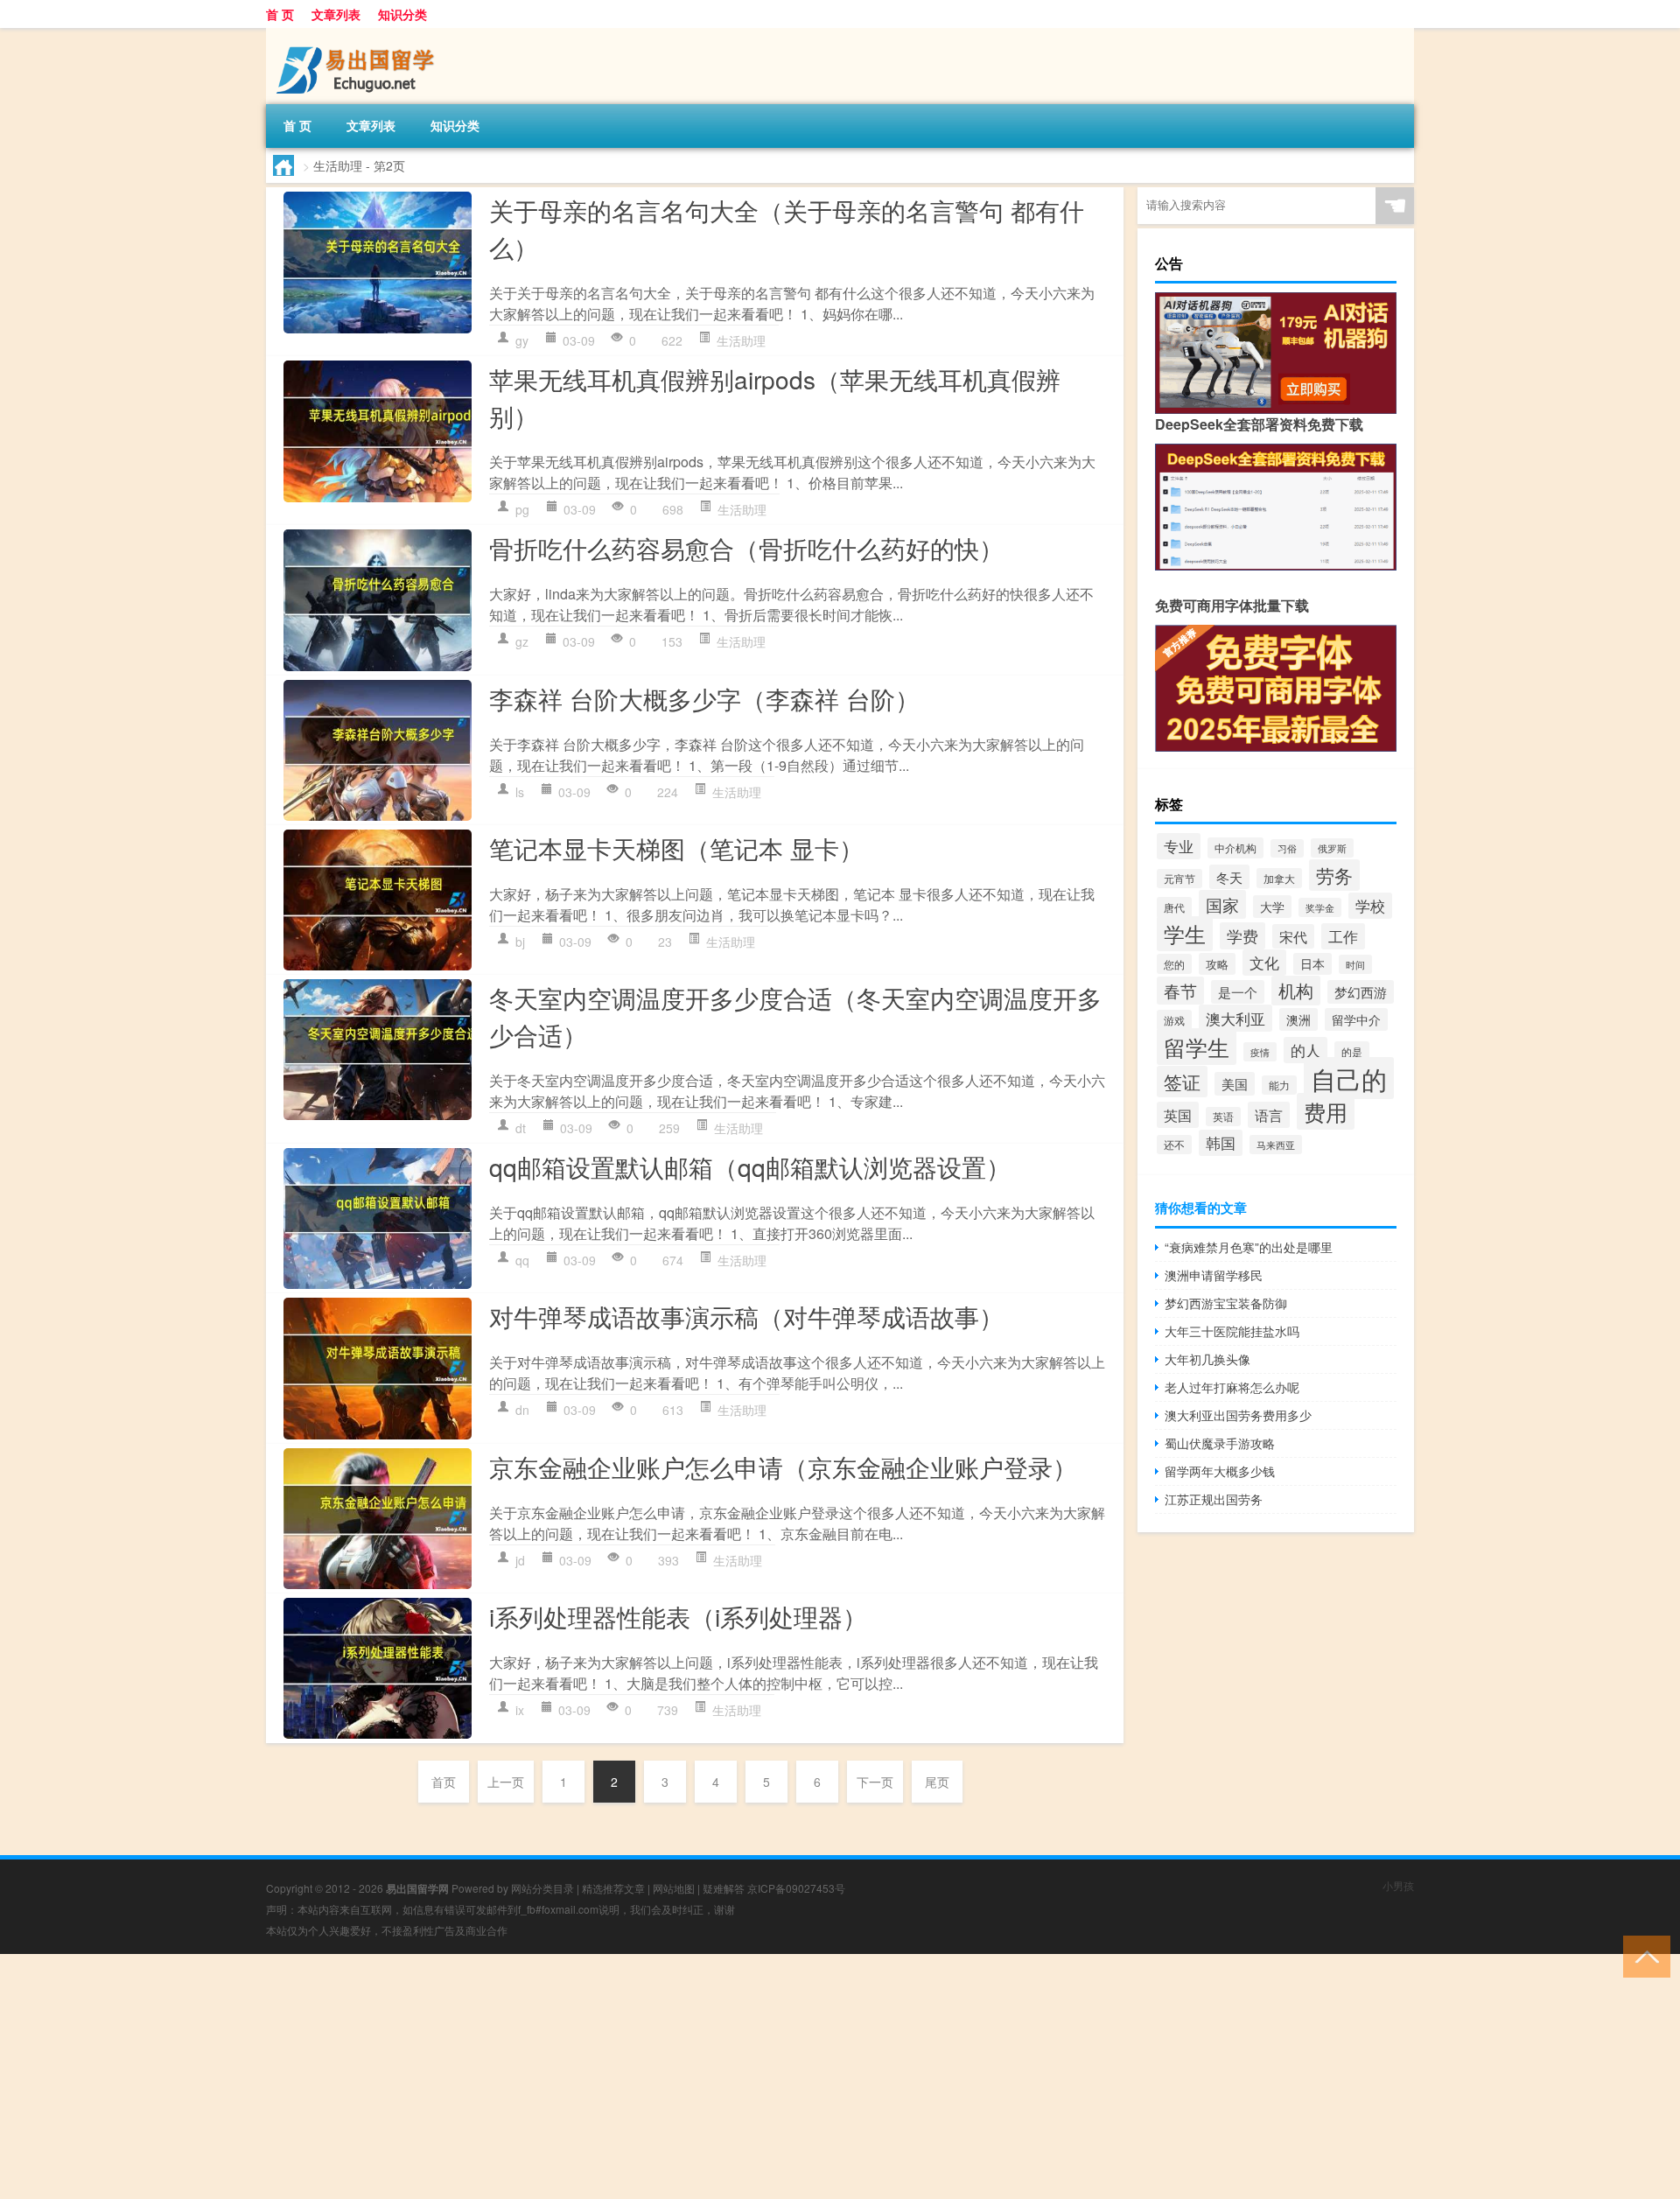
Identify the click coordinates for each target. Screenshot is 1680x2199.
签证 (1182, 1082)
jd (520, 1560)
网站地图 (674, 1888)
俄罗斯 (1332, 848)
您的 (1174, 964)
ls (520, 792)
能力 (1279, 1085)
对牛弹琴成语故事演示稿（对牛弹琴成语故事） (746, 1316)
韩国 (1221, 1143)
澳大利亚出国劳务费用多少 (1238, 1415)
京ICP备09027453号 (796, 1888)
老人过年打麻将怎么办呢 (1232, 1387)
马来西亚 (1276, 1145)
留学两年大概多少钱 (1220, 1471)
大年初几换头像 (1207, 1359)
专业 (1179, 846)
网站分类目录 (542, 1888)
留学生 (1197, 1047)
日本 (1312, 964)
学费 (1242, 936)
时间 (1355, 964)
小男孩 (1398, 1885)
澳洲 (1298, 1019)
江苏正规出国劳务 (1214, 1499)
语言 (1269, 1115)
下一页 (875, 1782)
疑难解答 (724, 1888)
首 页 (280, 14)
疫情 (1260, 1052)
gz (522, 641)
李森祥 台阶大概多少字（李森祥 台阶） (704, 698)
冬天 (1229, 877)
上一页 (506, 1782)
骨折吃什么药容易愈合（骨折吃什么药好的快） (746, 548)
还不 (1174, 1145)
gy (522, 340)
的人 (1305, 1050)
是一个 (1238, 992)
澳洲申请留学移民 (1214, 1275)
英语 (1223, 1117)
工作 (1343, 936)
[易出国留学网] (358, 34)
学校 (1370, 906)
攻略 (1217, 964)
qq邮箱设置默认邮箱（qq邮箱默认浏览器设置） (750, 1166)
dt (521, 1128)
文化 (1264, 963)
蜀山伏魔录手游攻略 (1220, 1443)
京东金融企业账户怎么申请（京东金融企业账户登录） (783, 1467)
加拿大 (1279, 878)
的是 (1352, 1051)
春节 (1180, 991)
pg (522, 509)
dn (522, 1410)
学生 (1185, 934)
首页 (444, 1782)
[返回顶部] (1643, 1955)
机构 (1296, 991)
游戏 (1174, 1020)
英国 (1178, 1115)
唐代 (1174, 907)
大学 (1272, 907)
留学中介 (1356, 1019)
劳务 (1334, 875)
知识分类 (402, 14)
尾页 (937, 1782)
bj (520, 942)
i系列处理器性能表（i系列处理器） (678, 1616)
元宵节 (1179, 879)
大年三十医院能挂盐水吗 (1232, 1331)
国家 (1222, 904)
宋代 (1293, 936)
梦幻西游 (1361, 992)
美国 (1235, 1084)
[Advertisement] (525, 2076)
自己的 (1349, 1078)
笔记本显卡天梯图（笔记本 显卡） (676, 848)
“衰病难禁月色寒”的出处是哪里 (1249, 1247)
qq (522, 1260)
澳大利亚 (1235, 1018)
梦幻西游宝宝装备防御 (1226, 1303)
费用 (1326, 1111)
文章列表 (336, 14)
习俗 (1287, 848)
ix (520, 1710)
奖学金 (1320, 907)
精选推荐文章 (613, 1888)
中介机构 (1235, 848)
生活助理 (741, 340)
